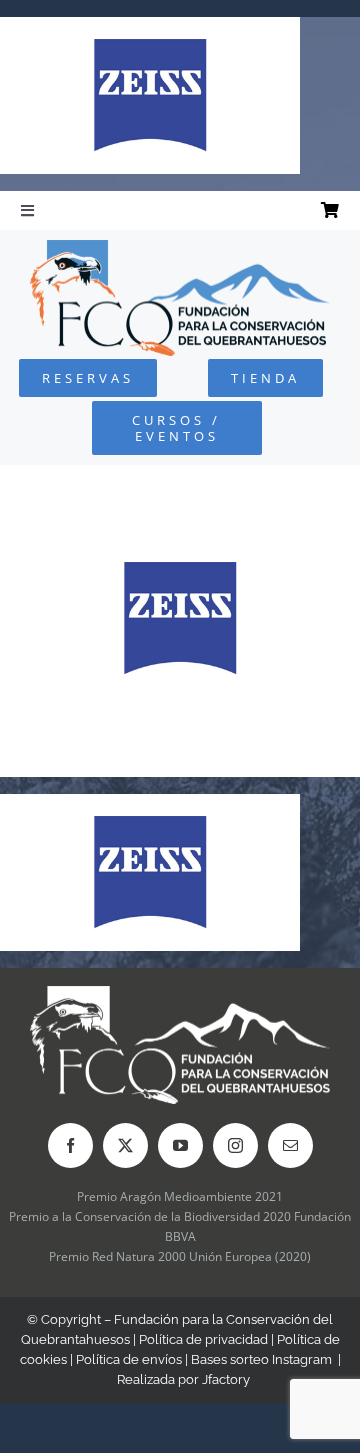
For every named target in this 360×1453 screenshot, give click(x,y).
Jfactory (226, 1379)
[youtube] (180, 1145)
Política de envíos (129, 1359)
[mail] (290, 1145)
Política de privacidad (203, 1339)
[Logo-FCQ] (180, 248)
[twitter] (125, 1145)
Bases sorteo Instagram (261, 1359)
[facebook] (70, 1145)
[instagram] (235, 1145)
